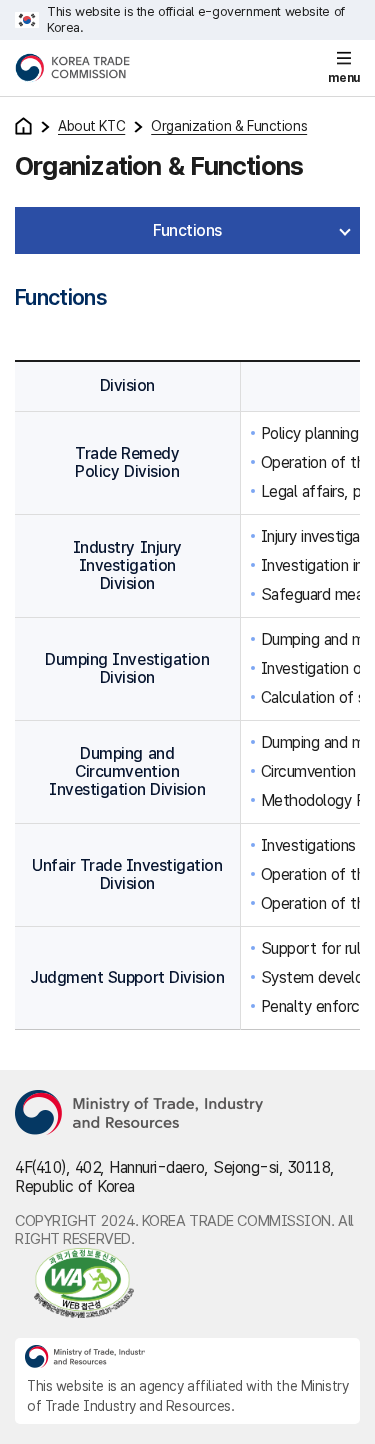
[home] (23, 126)
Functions (187, 230)
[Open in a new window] (187, 1283)
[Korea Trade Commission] (72, 68)
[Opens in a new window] (140, 1114)
